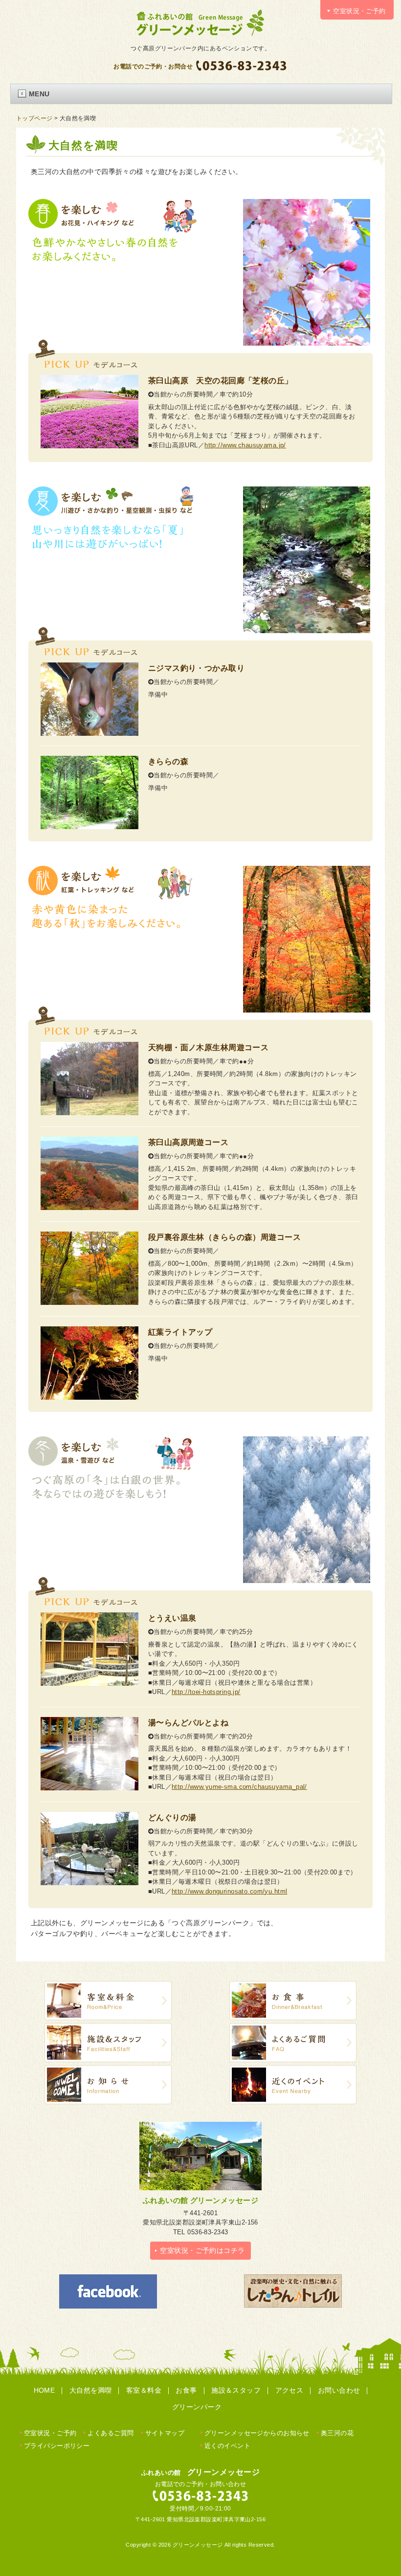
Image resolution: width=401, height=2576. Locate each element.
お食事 (186, 2390)
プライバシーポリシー (57, 2446)
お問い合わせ (339, 2390)
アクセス (290, 2390)
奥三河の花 (337, 2433)
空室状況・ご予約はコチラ (202, 2250)
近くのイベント (227, 2446)
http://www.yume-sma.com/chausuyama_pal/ (239, 1787)
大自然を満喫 (91, 2390)
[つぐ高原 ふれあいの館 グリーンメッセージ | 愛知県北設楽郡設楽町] (200, 35)
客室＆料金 (144, 2390)
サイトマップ (165, 2433)
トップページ (34, 118)
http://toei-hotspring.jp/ (206, 1692)
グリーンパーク (197, 2407)
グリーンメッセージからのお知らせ (257, 2433)
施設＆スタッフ (236, 2390)
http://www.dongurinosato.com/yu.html (230, 1891)
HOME (45, 2390)
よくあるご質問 (111, 2433)
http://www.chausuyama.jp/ (245, 445)
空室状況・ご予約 (50, 2433)
